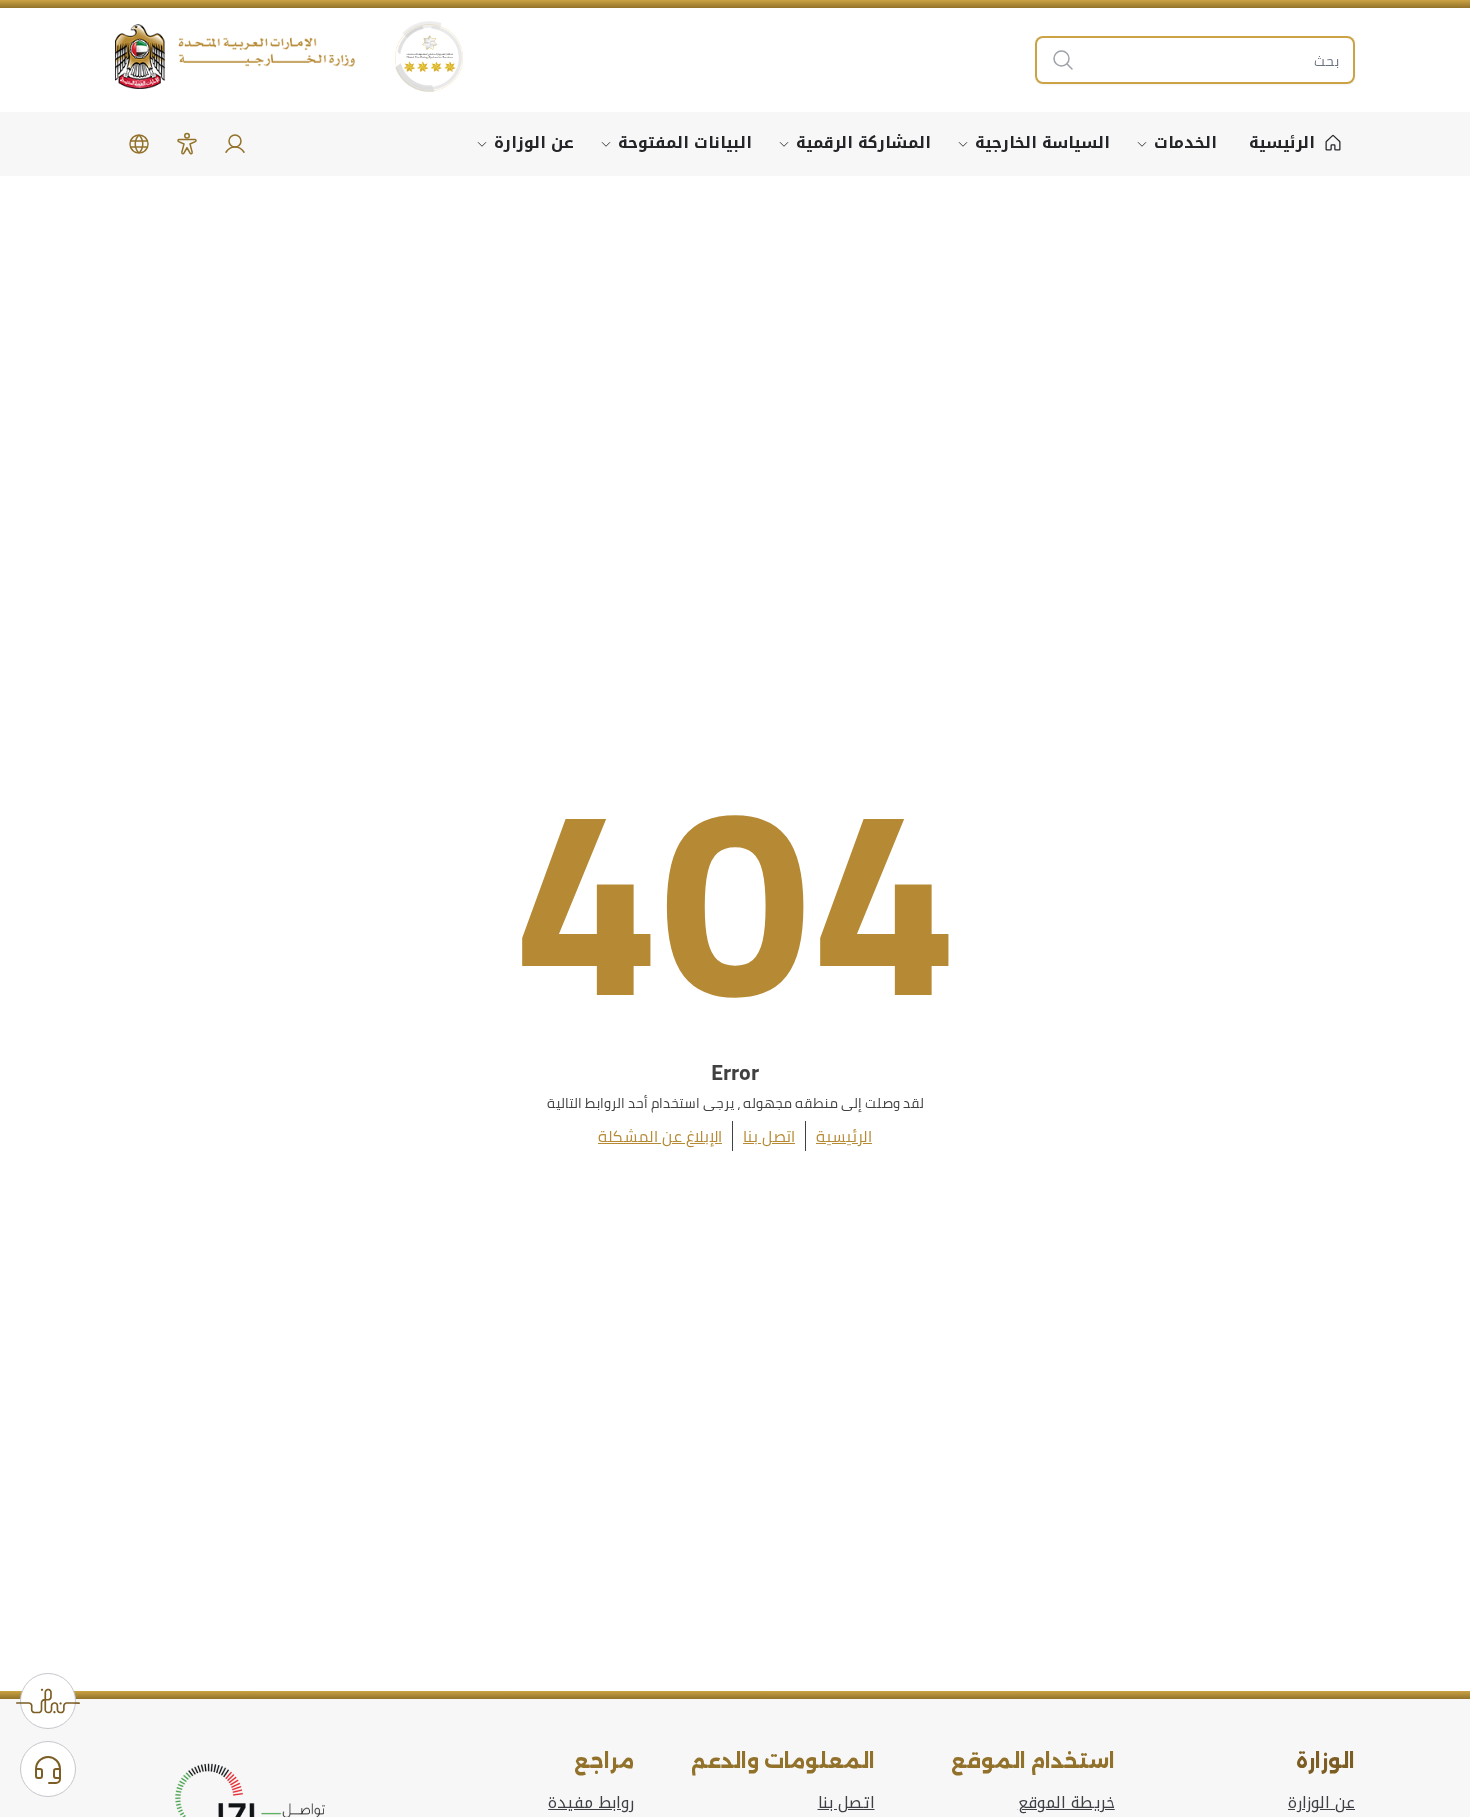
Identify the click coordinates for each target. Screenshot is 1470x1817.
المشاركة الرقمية (863, 142)
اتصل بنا (769, 1136)
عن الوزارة (534, 142)
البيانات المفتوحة (685, 142)
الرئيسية (844, 1136)
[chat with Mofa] (48, 1769)
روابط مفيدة (591, 1803)
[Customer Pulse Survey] (48, 1701)
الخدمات (1185, 142)
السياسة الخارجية (1042, 142)
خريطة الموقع (1066, 1803)
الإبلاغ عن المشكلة (660, 1136)
